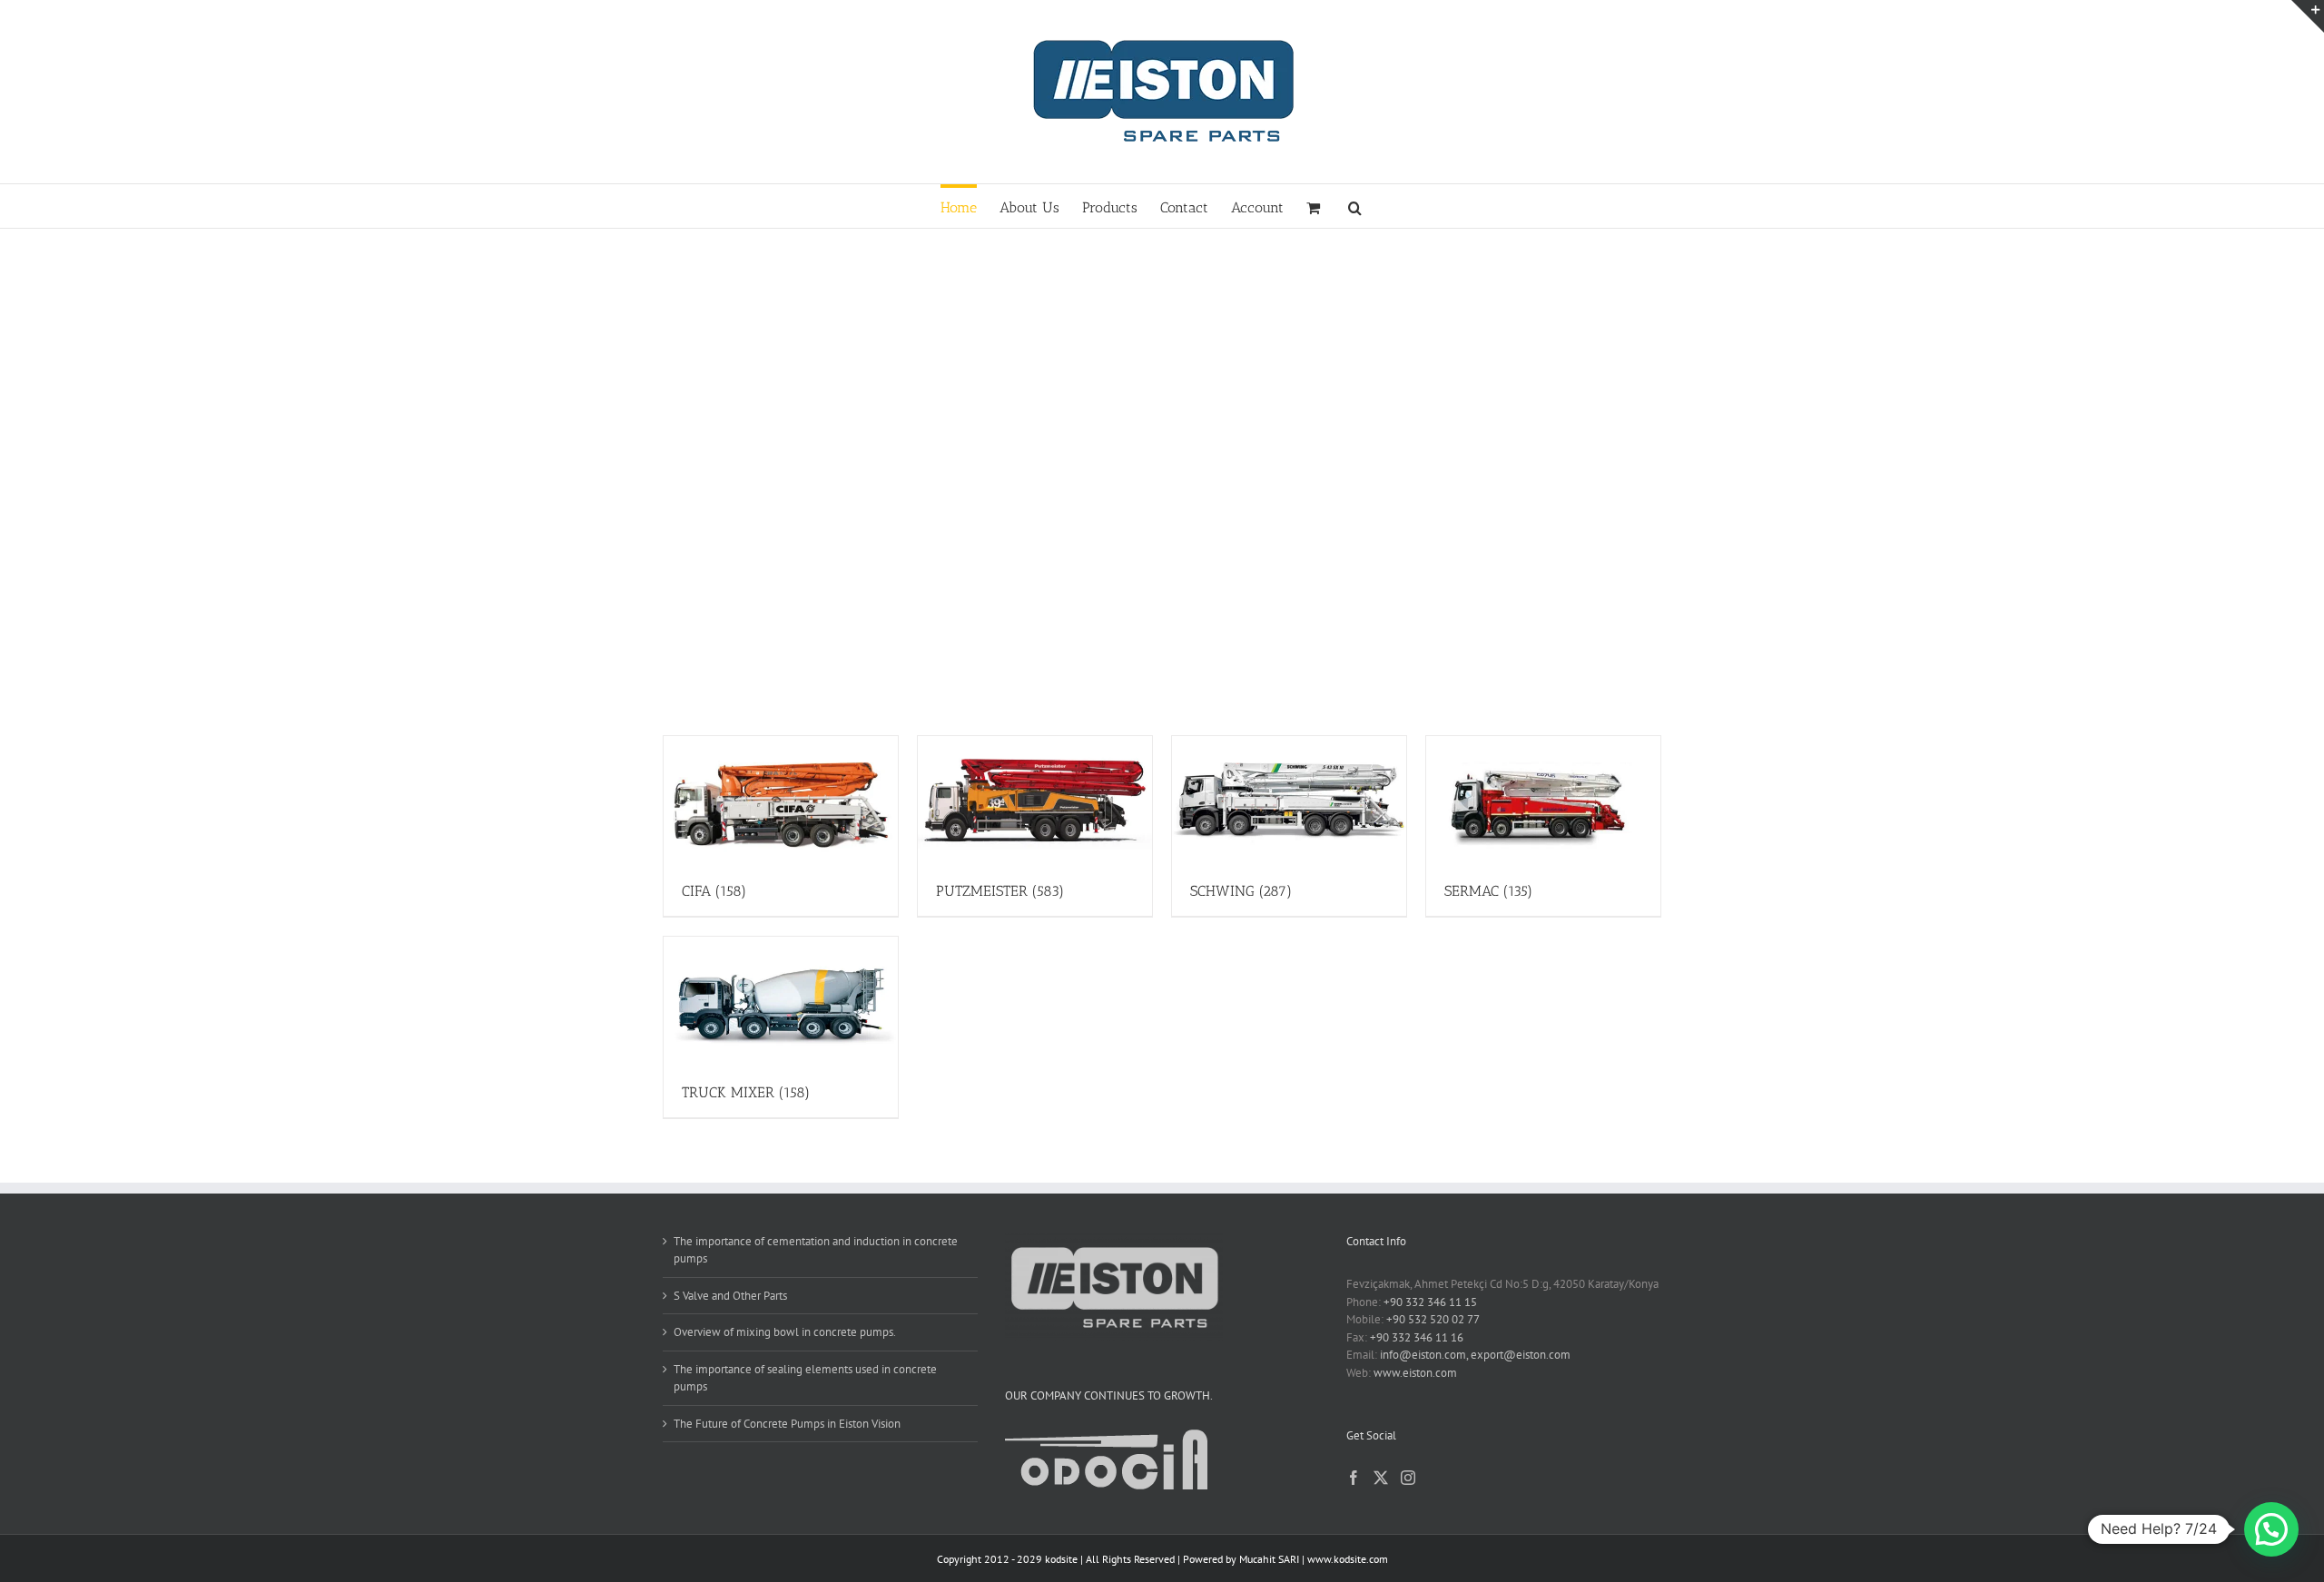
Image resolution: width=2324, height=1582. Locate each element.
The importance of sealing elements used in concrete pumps (805, 1378)
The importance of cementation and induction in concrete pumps (816, 1250)
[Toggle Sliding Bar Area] (2308, 16)
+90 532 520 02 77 (1433, 1319)
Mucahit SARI (1269, 1559)
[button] (1355, 206)
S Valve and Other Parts (730, 1296)
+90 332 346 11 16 (1417, 1337)
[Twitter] (1381, 1478)
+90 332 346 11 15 (1430, 1302)
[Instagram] (1408, 1478)
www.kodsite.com (1348, 1559)
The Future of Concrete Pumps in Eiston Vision (787, 1424)
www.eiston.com (1415, 1373)
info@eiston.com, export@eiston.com (1475, 1355)
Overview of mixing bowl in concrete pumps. (785, 1332)
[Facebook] (1354, 1478)
